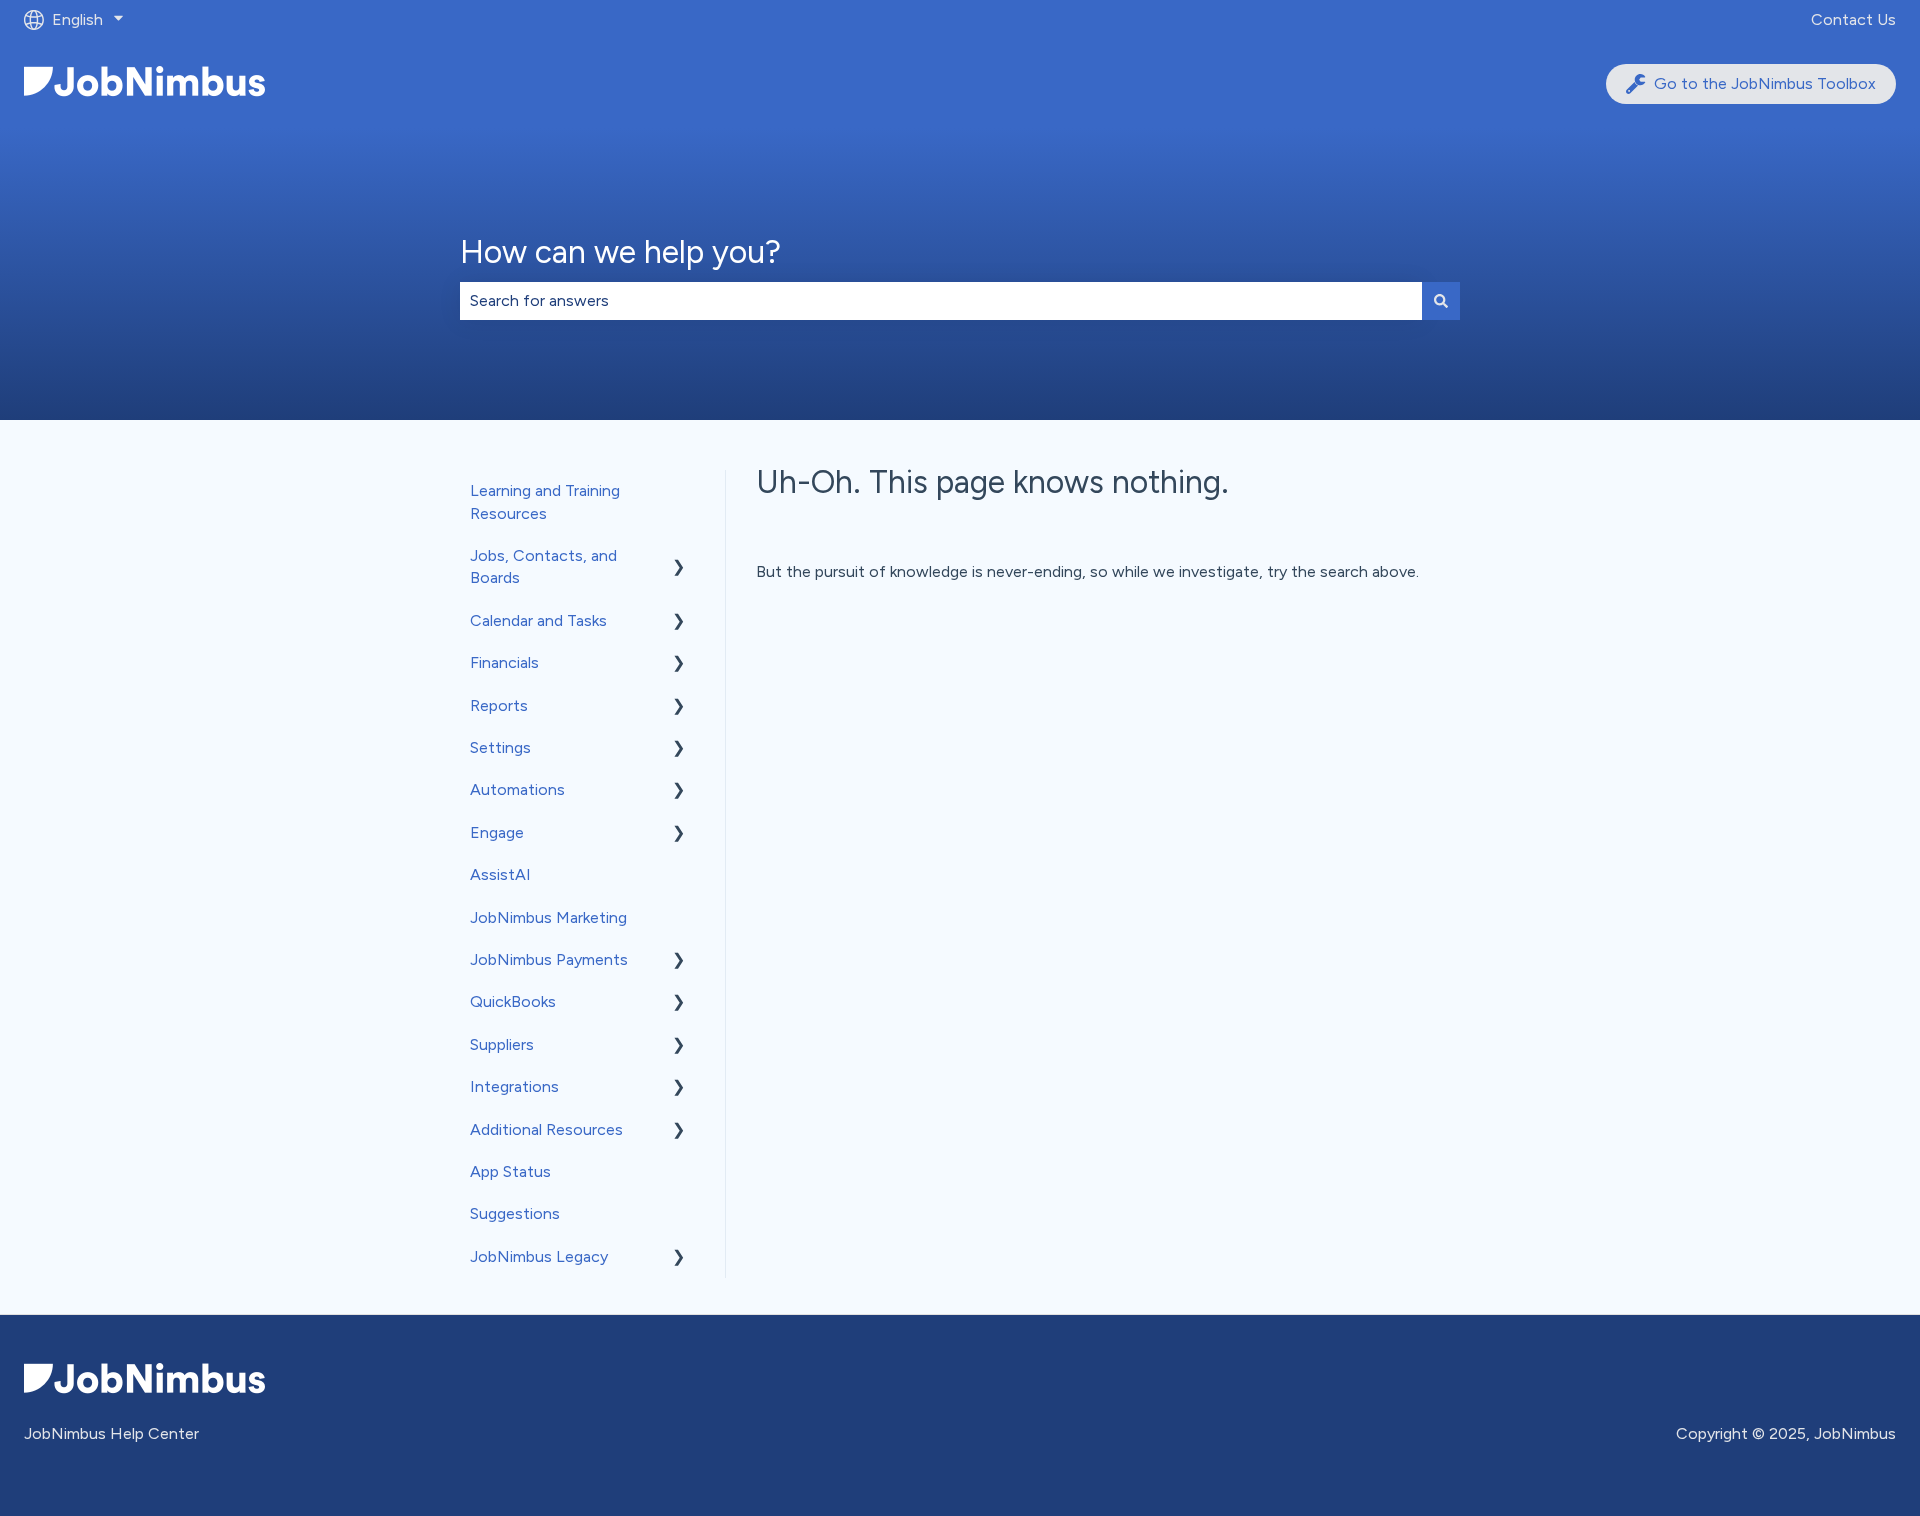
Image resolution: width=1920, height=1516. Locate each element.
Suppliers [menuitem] (502, 1044)
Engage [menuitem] (497, 832)
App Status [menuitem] (510, 1171)
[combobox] (941, 301)
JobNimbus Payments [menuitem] (549, 959)
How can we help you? (620, 252)
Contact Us (1853, 19)
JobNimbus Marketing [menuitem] (548, 917)
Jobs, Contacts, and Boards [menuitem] (543, 566)
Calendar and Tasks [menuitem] (538, 620)
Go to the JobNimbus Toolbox (1765, 83)
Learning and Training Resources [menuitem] (545, 501)
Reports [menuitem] (499, 705)
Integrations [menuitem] (514, 1086)
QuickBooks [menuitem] (513, 1001)
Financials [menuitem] (504, 662)
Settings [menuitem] (500, 747)
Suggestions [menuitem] (515, 1213)
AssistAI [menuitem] (500, 874)
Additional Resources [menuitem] (546, 1129)
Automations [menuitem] (517, 789)
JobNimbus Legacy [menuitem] (539, 1256)
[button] (679, 557)
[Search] (1441, 301)
